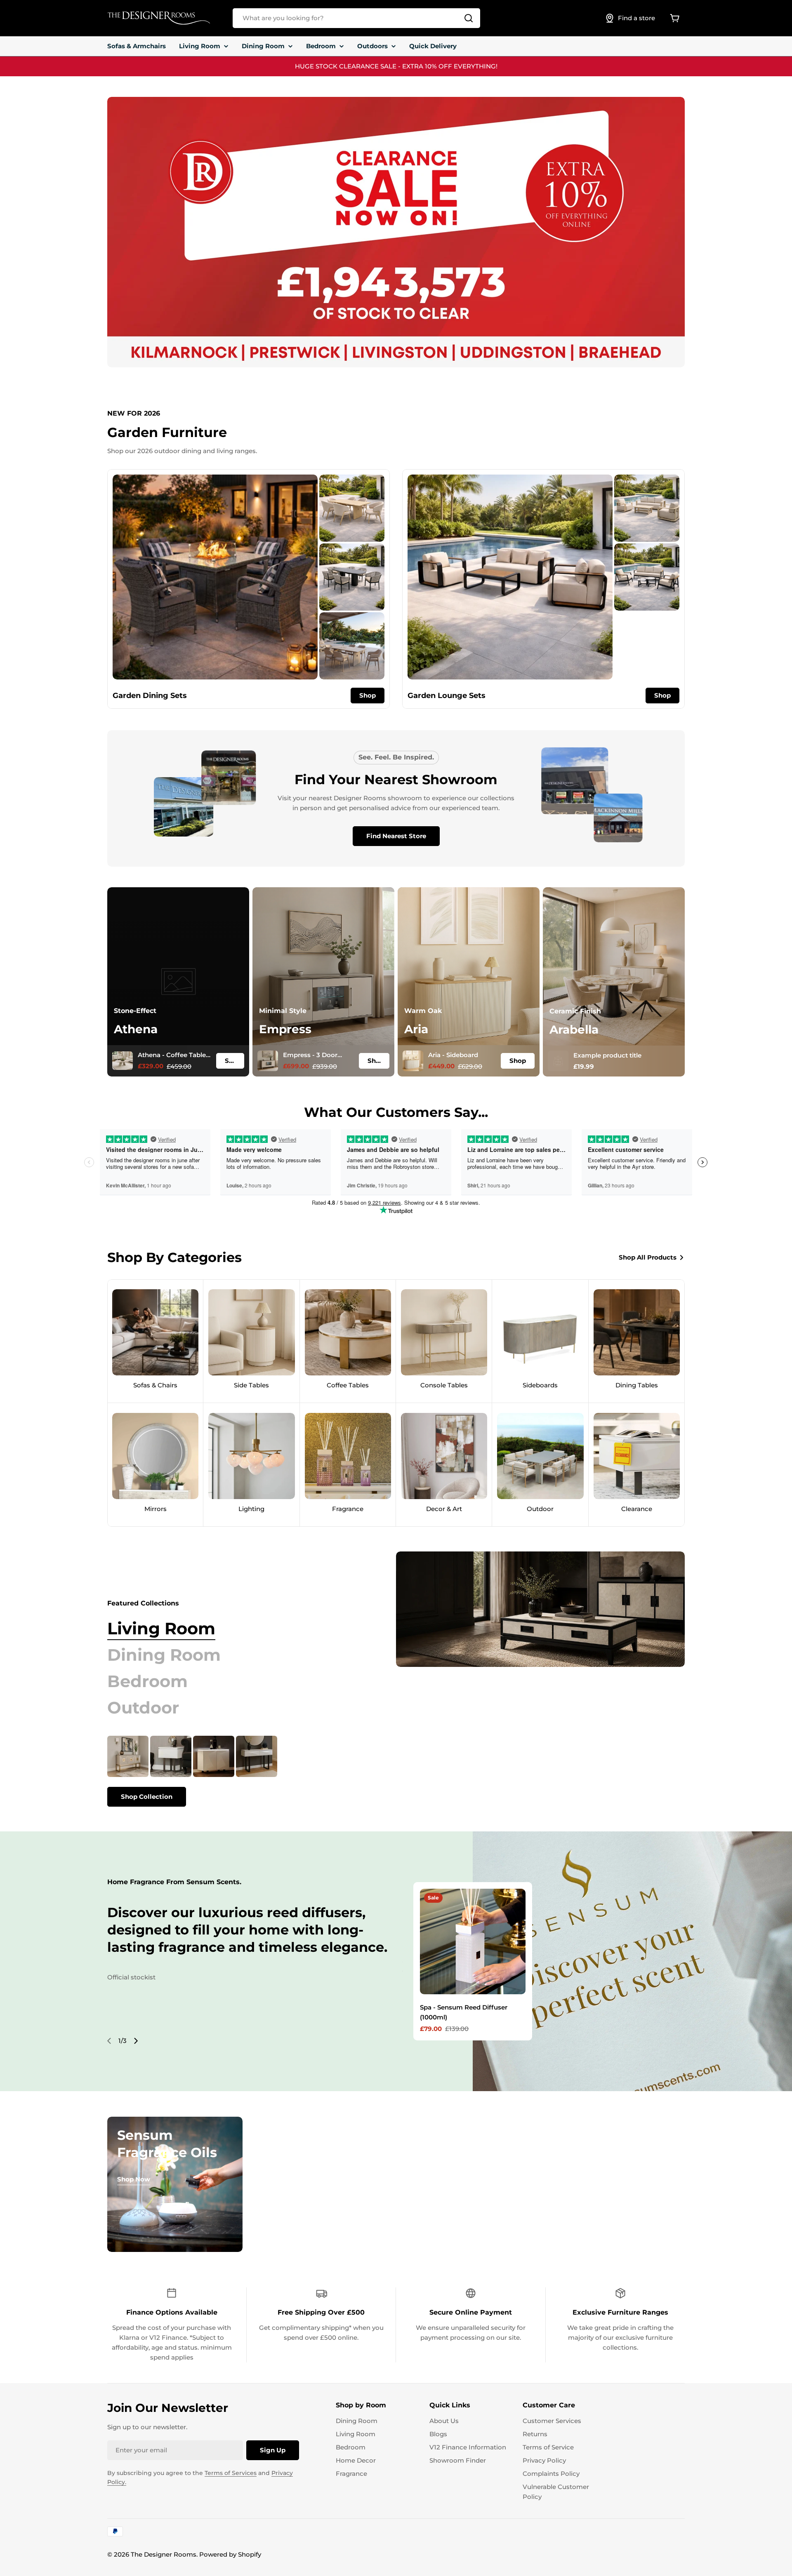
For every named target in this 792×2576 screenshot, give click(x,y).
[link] (352, 508)
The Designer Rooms (164, 2554)
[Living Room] (540, 1609)
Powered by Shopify (230, 2554)
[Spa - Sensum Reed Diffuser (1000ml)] (473, 1941)
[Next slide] (136, 2041)
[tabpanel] (231, 1771)
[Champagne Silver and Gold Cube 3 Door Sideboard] (128, 1756)
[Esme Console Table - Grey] (257, 1756)
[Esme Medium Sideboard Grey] (214, 1756)
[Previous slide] (109, 2041)
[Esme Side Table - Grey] (171, 1756)
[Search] (469, 18)
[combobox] (356, 18)
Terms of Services (231, 2473)
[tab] (161, 1629)
